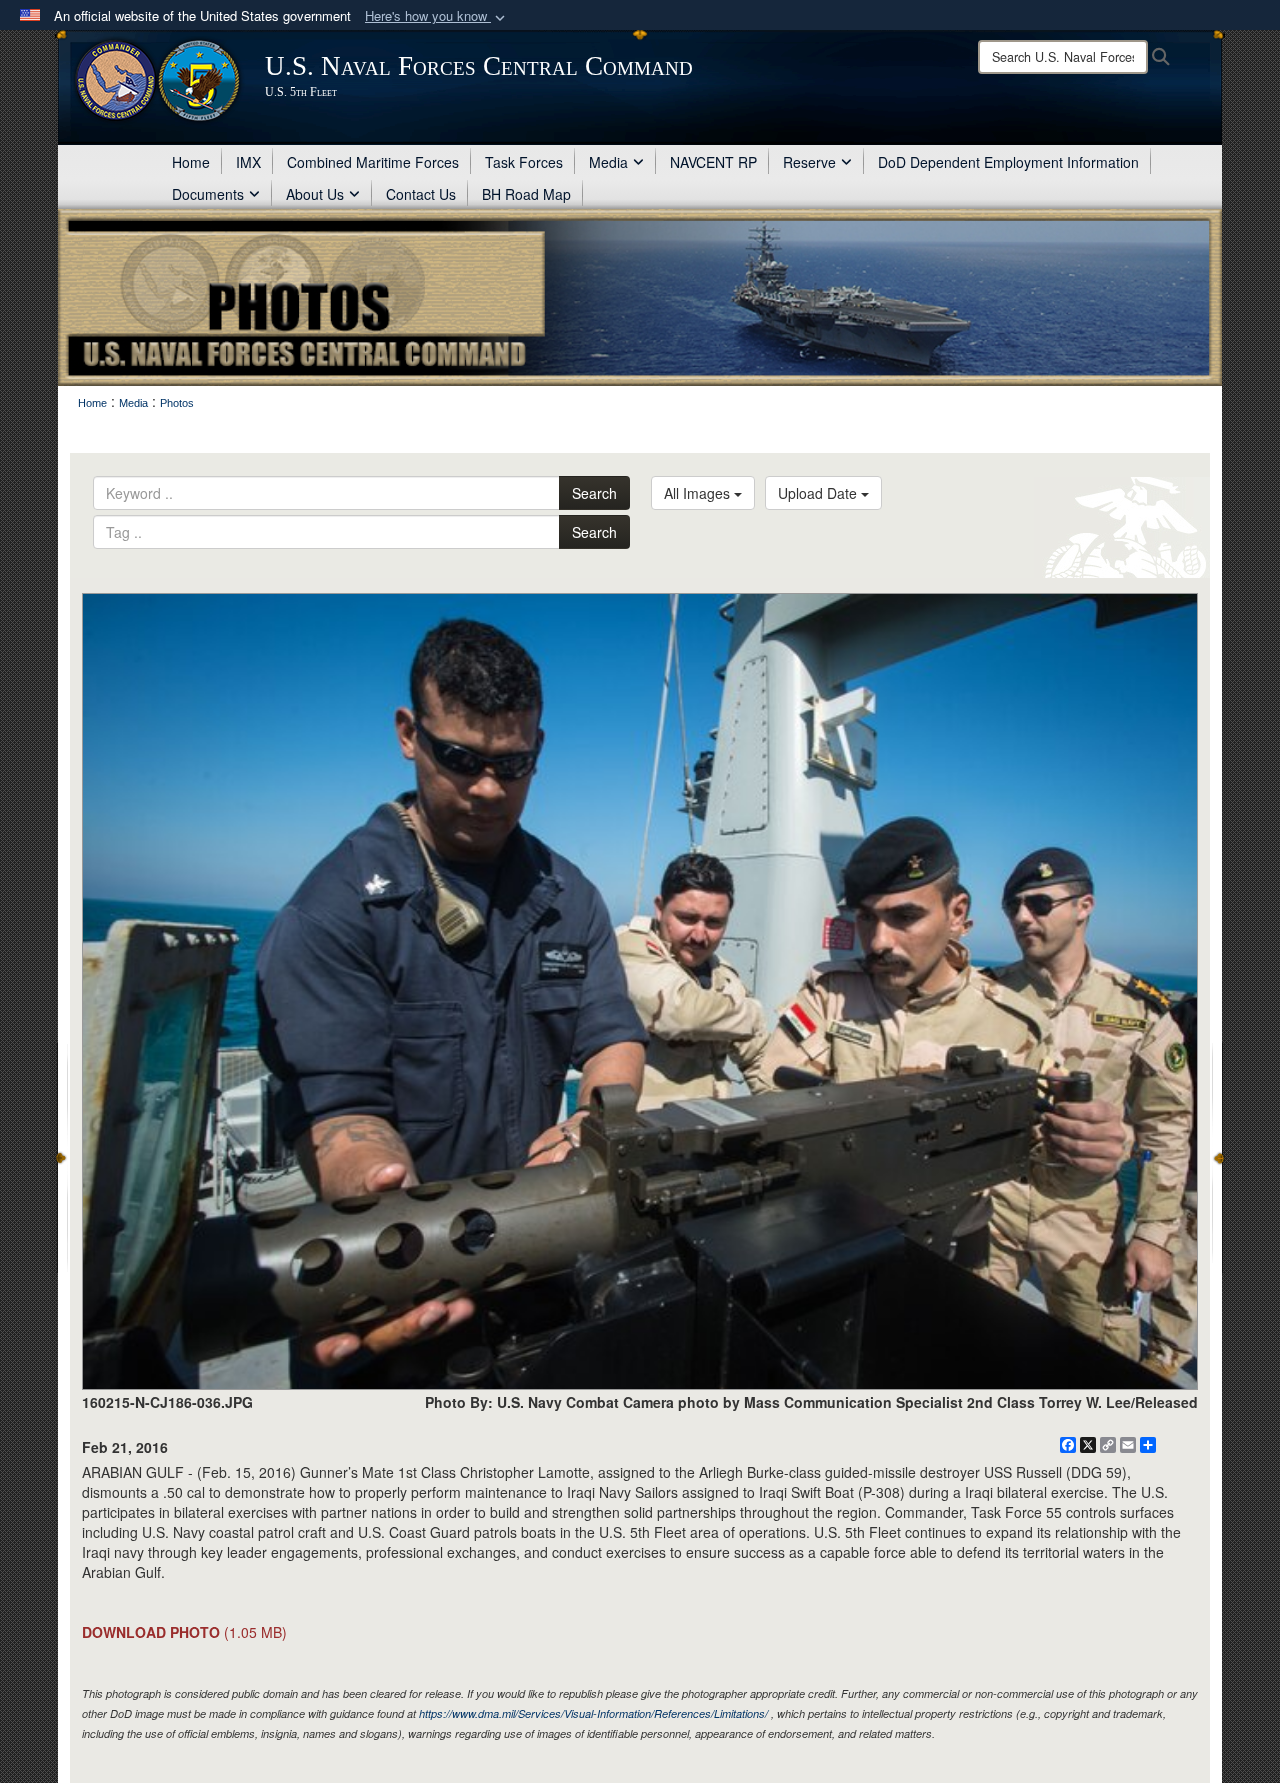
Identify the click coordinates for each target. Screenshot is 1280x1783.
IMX (248, 162)
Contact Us (421, 194)
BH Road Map (526, 194)
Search (594, 493)
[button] (437, 16)
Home (191, 162)
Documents (208, 194)
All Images (699, 493)
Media (608, 162)
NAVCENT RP (713, 162)
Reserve (809, 162)
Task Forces (524, 162)
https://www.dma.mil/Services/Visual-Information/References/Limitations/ (593, 1713)
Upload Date (819, 493)
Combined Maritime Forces (373, 162)
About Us (315, 194)
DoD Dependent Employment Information (1008, 162)
